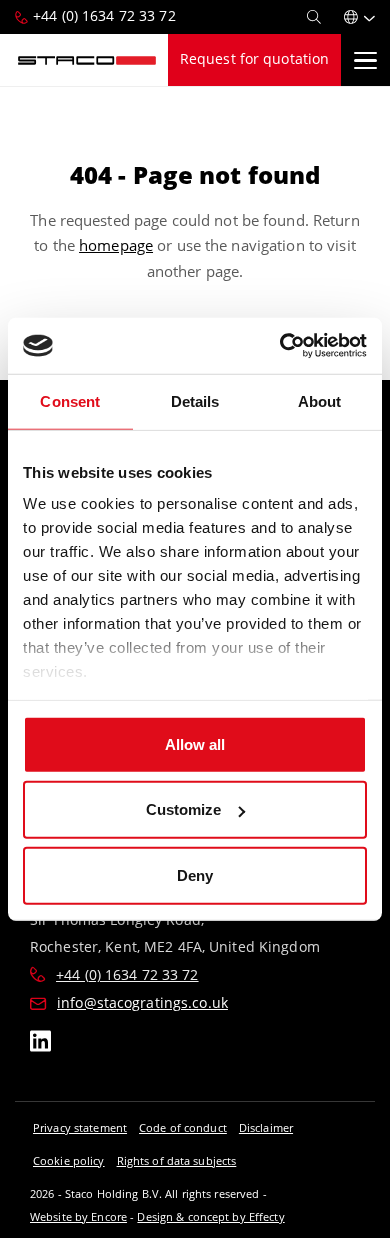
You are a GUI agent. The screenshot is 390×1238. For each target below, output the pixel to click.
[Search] (314, 17)
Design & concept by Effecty (210, 1216)
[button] (359, 17)
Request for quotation (255, 59)
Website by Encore (78, 1216)
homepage (116, 245)
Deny (195, 874)
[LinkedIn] (40, 1044)
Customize (183, 809)
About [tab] (320, 400)
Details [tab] (195, 400)
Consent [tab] (70, 400)
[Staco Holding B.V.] (87, 60)
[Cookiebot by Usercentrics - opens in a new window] (280, 346)
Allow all (195, 743)
